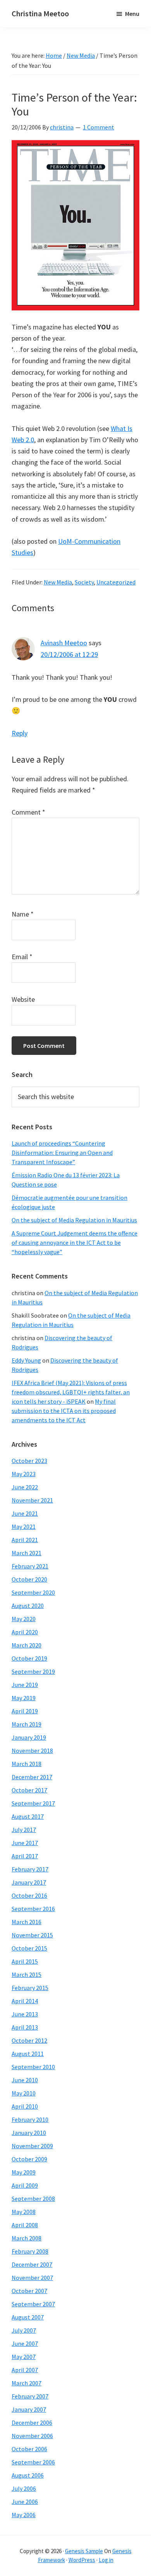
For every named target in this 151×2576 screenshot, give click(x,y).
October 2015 (29, 1948)
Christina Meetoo (40, 13)
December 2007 (32, 2264)
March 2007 (27, 2383)
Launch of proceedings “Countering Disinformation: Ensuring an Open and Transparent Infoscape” (62, 1153)
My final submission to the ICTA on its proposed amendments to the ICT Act (64, 1411)
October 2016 (29, 1895)
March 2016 (27, 1922)
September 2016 (33, 1909)
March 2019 (27, 1724)
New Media (58, 582)
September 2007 (33, 2304)
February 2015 (30, 1988)
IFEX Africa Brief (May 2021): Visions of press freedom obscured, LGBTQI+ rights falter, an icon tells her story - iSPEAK (71, 1392)
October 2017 (29, 1790)
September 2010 (33, 2067)
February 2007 (30, 2396)
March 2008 (27, 2238)
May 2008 (24, 2212)
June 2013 (25, 2014)
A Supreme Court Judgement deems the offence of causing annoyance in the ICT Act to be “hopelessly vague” (75, 1242)
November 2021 (32, 1500)
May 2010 (24, 2093)
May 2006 (24, 2515)
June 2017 (25, 1843)
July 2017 (24, 1830)
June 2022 (25, 1487)
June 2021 (25, 1513)
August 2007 (28, 2317)
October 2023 (29, 1461)
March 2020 (27, 1645)
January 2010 (29, 2133)
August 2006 (28, 2475)
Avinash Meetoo (64, 643)
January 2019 (29, 1737)
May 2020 (24, 1619)
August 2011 (28, 2054)
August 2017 (28, 1816)
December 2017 (32, 1777)
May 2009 (24, 2172)
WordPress (82, 2560)
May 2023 (24, 1474)
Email (22, 957)
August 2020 (28, 1606)
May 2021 (24, 1527)
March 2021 (27, 1553)
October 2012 (29, 2040)
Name (23, 914)
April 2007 (25, 2370)
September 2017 (33, 1803)
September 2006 (33, 2462)
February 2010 (30, 2119)
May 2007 (24, 2357)
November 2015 (32, 1935)
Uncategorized (116, 582)
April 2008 (25, 2225)
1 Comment (99, 127)
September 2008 (33, 2199)
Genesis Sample (84, 2551)
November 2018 (32, 1751)
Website (23, 999)
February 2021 (30, 1566)
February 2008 (30, 2251)
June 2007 (25, 2343)
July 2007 (24, 2330)
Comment (28, 812)
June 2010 (25, 2080)
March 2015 (27, 1975)
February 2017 (30, 1869)
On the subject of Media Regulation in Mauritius (74, 1220)
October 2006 (29, 2449)
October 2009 (29, 2159)
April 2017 (25, 1856)
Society (84, 582)
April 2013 (25, 2027)
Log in (106, 2560)
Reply (20, 733)
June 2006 (25, 2502)
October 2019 (29, 1658)
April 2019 (25, 1711)
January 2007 (29, 2409)
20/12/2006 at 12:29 (69, 654)
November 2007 (32, 2278)
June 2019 (25, 1685)
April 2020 (25, 1632)
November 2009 (32, 2146)
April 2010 (25, 2106)
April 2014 (25, 2001)
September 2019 (33, 1671)
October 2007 (29, 2291)
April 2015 (25, 1961)
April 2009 (25, 2185)
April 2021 (25, 1540)
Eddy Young (26, 1360)
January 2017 (29, 1882)
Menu (132, 14)
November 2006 (32, 2436)
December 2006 (32, 2423)
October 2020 (29, 1579)
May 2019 (24, 1698)
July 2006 (24, 2488)
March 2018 (27, 1764)
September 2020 (33, 1592)
